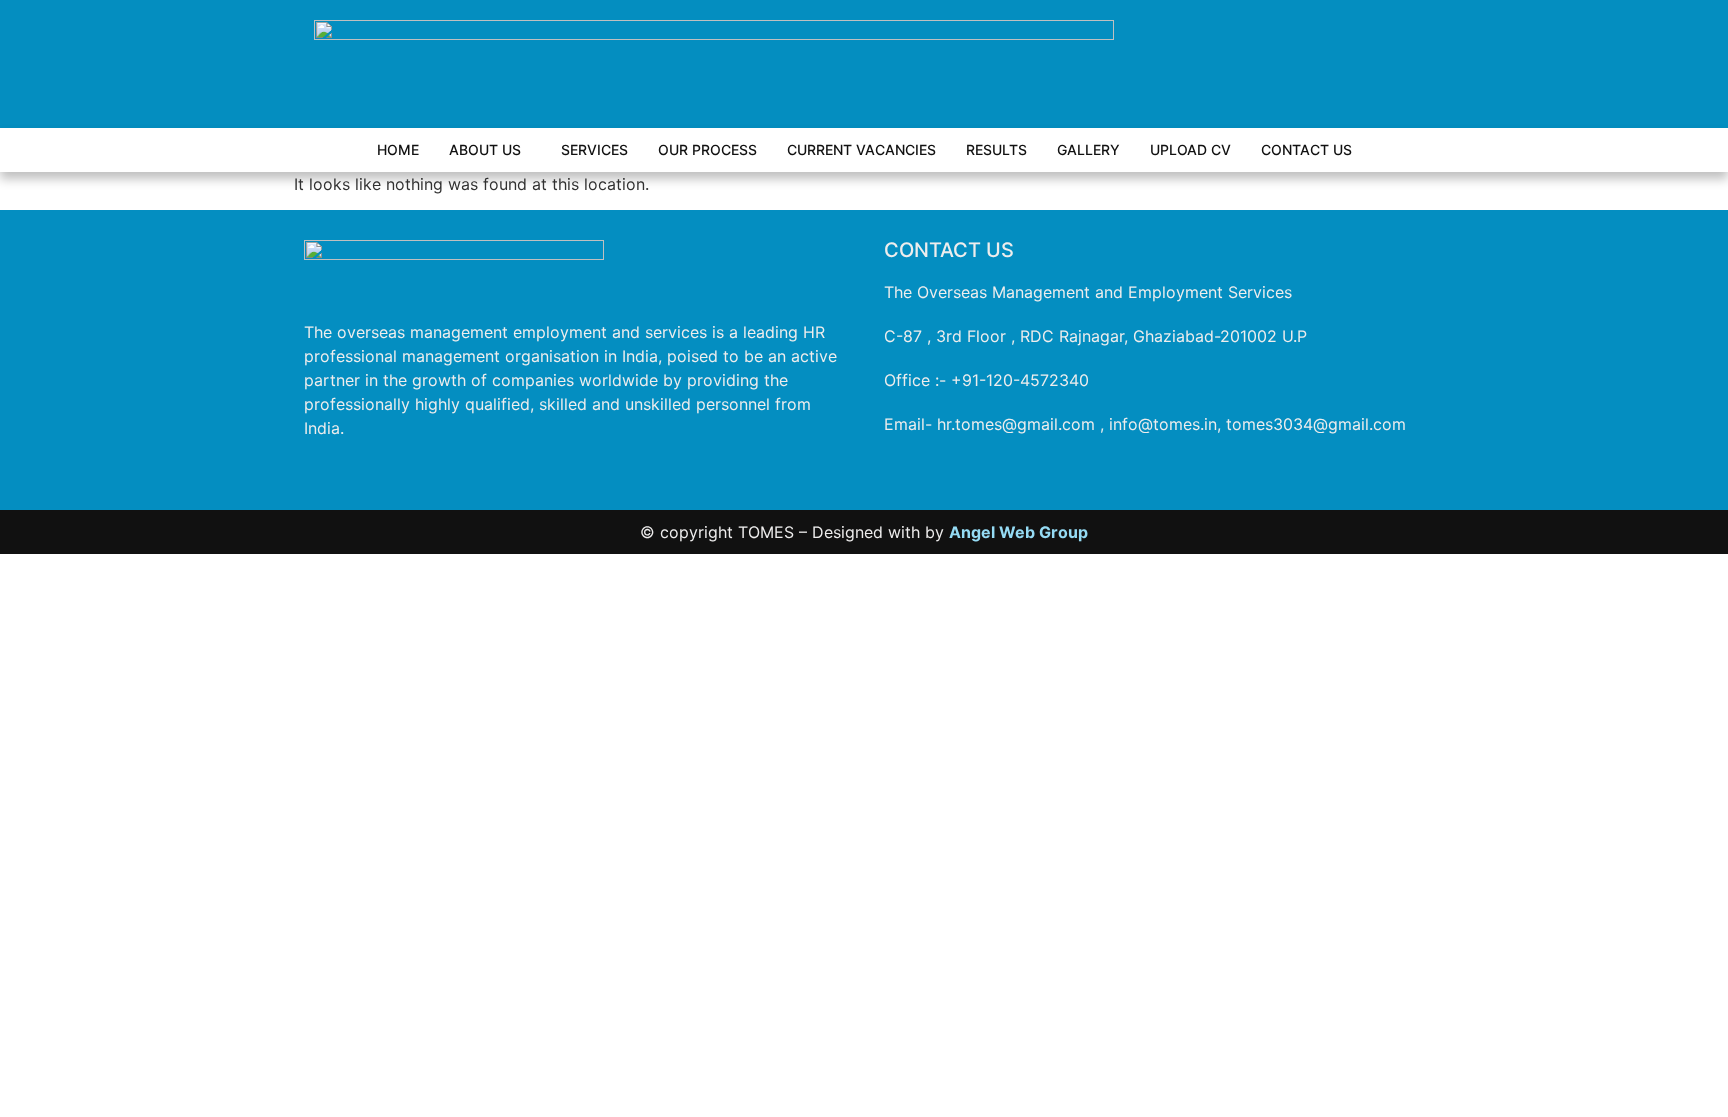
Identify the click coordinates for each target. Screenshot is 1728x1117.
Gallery (1088, 149)
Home (398, 149)
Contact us (1306, 149)
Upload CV (1190, 149)
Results (996, 149)
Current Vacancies (861, 149)
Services (594, 149)
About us (485, 149)
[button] (490, 150)
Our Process (707, 149)
